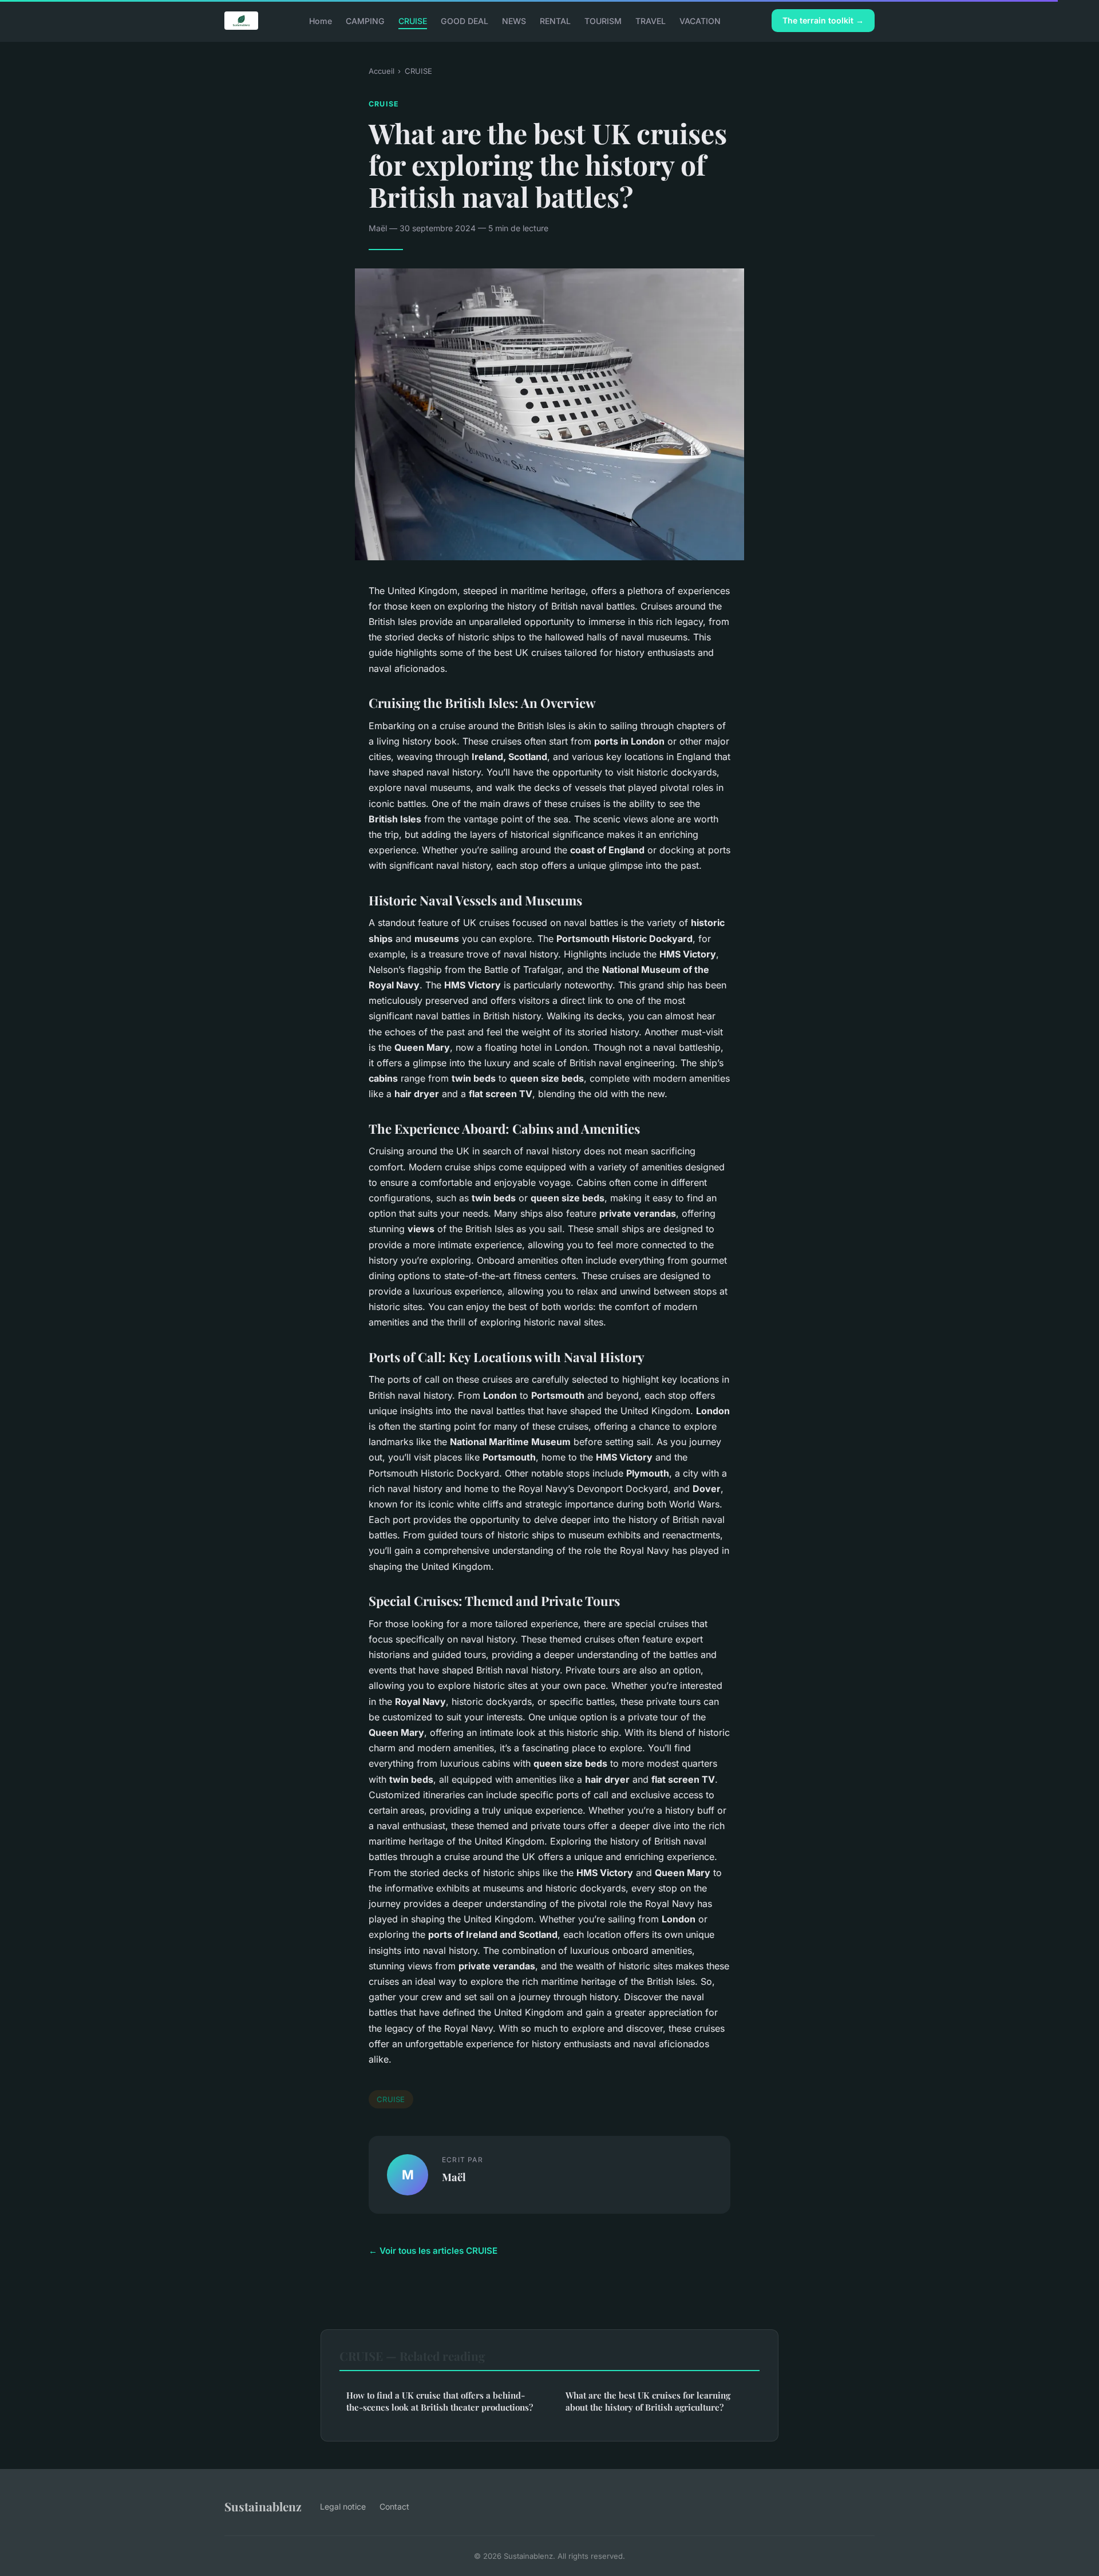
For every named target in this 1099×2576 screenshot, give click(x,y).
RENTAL (555, 20)
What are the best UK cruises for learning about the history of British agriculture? (648, 2401)
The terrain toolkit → (823, 20)
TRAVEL (651, 20)
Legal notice (343, 2506)
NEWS (514, 20)
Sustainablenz (263, 2506)
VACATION (700, 20)
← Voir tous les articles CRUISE (433, 2251)
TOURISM (603, 20)
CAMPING (365, 20)
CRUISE (413, 20)
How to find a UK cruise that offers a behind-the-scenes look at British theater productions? (440, 2401)
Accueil (382, 71)
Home (321, 20)
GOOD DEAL (464, 20)
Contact (394, 2506)
